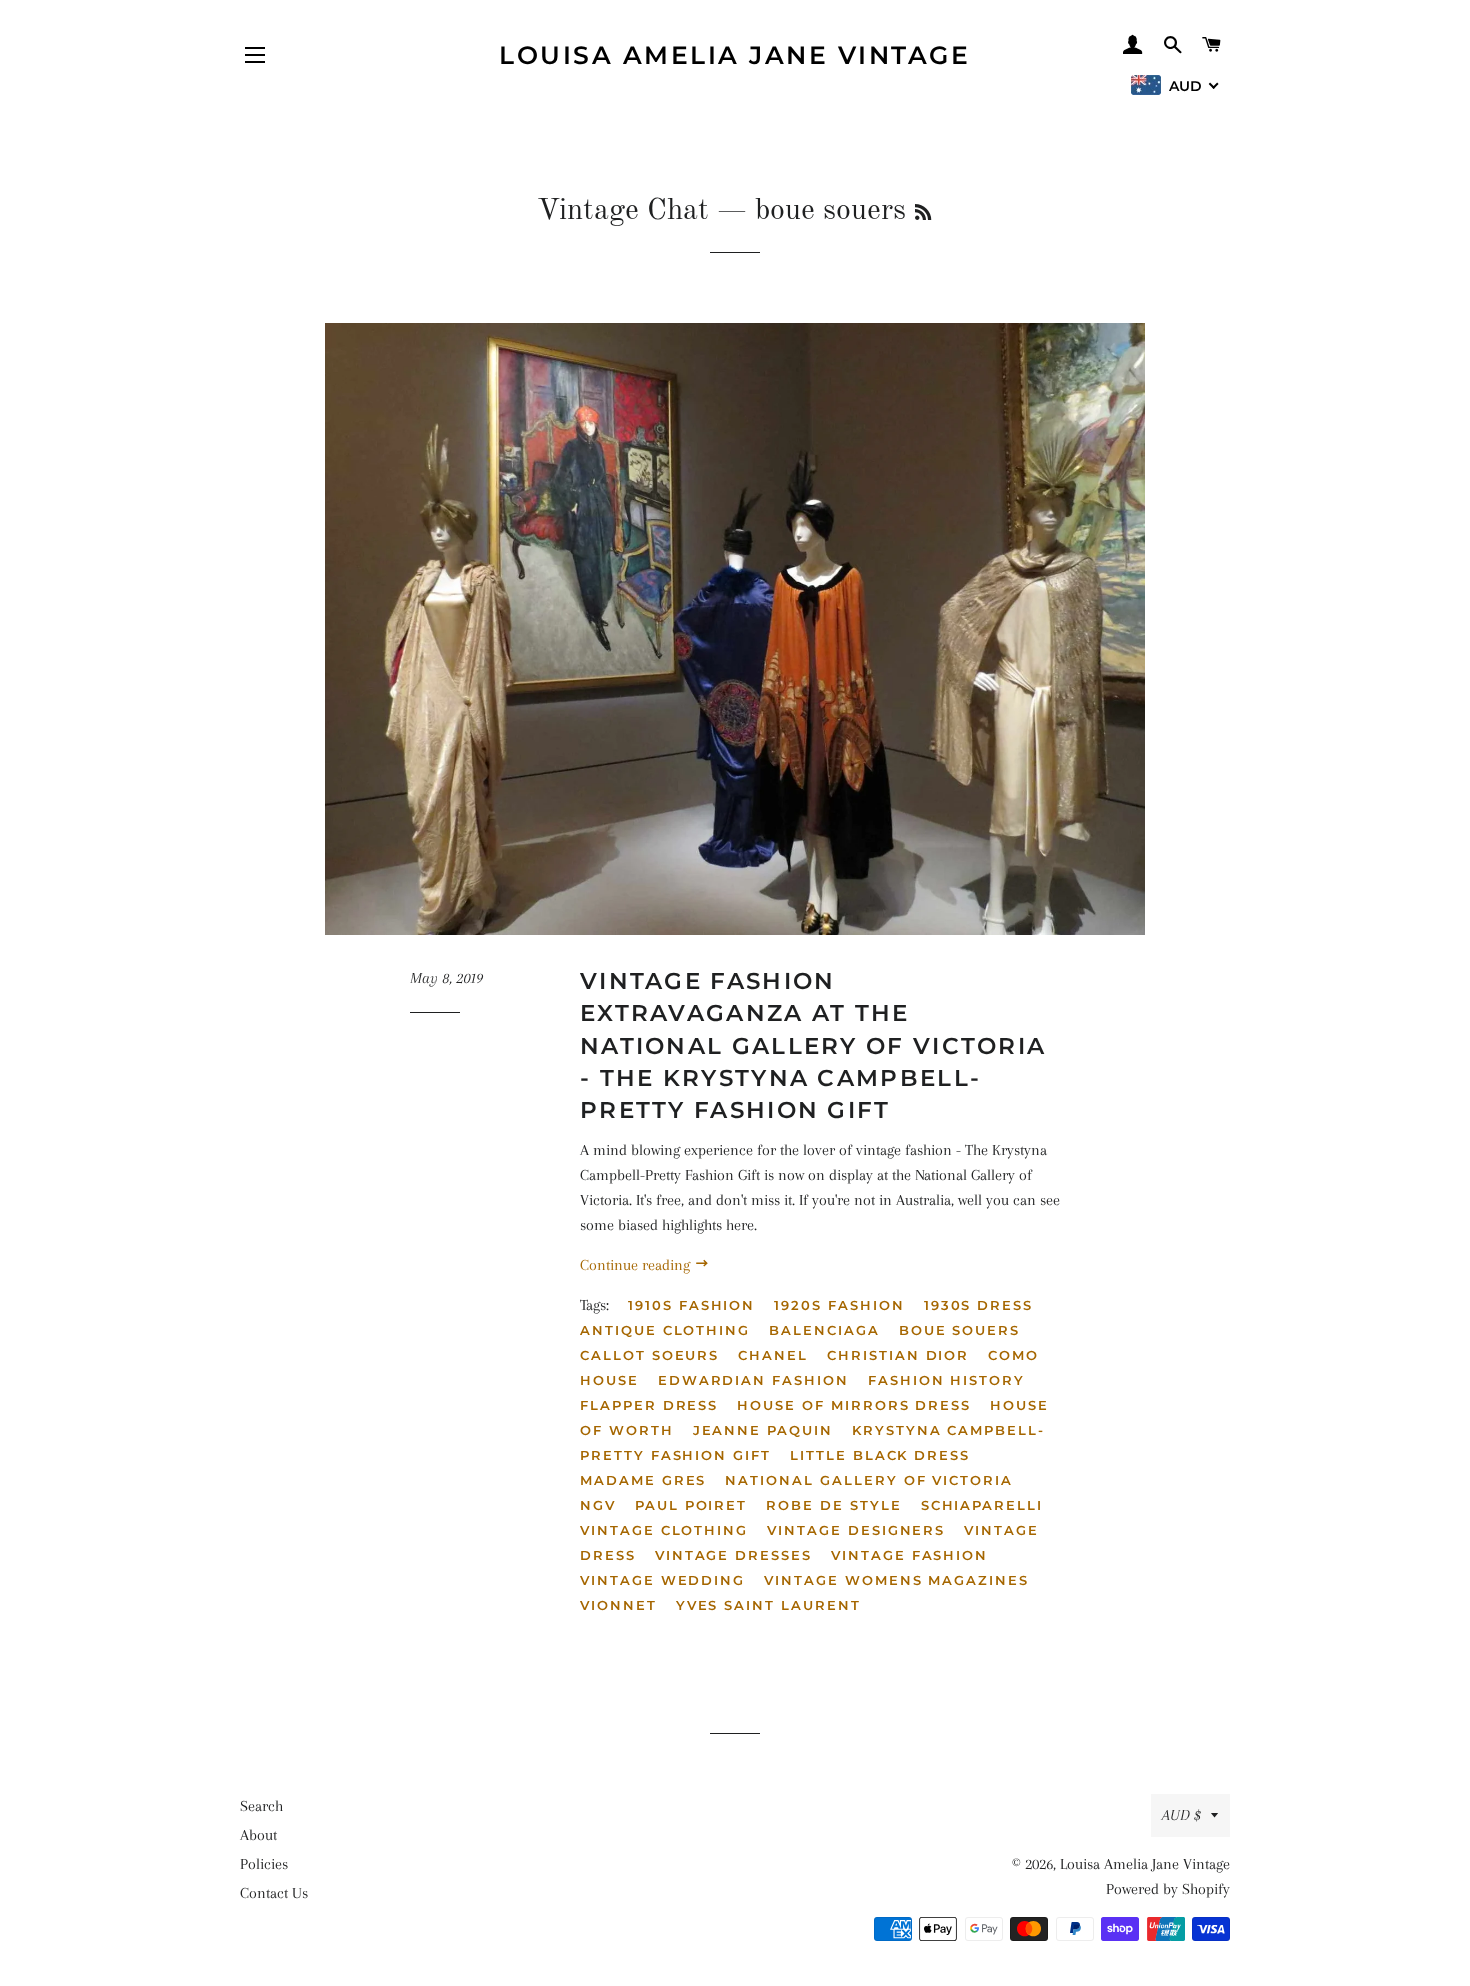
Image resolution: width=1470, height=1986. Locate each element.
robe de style (833, 1505)
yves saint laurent (768, 1605)
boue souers (959, 1330)
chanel (773, 1355)
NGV (598, 1505)
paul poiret (691, 1505)
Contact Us (274, 1893)
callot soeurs (649, 1355)
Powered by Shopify (1168, 1889)
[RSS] (923, 214)
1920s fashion (839, 1305)
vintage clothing (664, 1530)
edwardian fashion (753, 1380)
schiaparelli (982, 1505)
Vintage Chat (623, 211)
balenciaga (824, 1330)
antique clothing (665, 1330)
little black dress (880, 1455)
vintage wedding (662, 1580)
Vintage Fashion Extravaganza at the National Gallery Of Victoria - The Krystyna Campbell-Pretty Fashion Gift (813, 1045)
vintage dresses (733, 1555)
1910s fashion (691, 1305)
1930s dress (978, 1305)
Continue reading (637, 1265)
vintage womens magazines (896, 1580)
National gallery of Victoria (869, 1480)
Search (261, 1806)
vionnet (618, 1605)
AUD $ (1181, 1815)
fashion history (946, 1380)
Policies (264, 1864)
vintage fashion (909, 1555)
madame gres (643, 1480)
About (258, 1835)
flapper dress (649, 1405)
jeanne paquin (763, 1430)
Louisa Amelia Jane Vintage (734, 55)
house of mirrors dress (854, 1405)
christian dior (898, 1355)
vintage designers (856, 1530)
